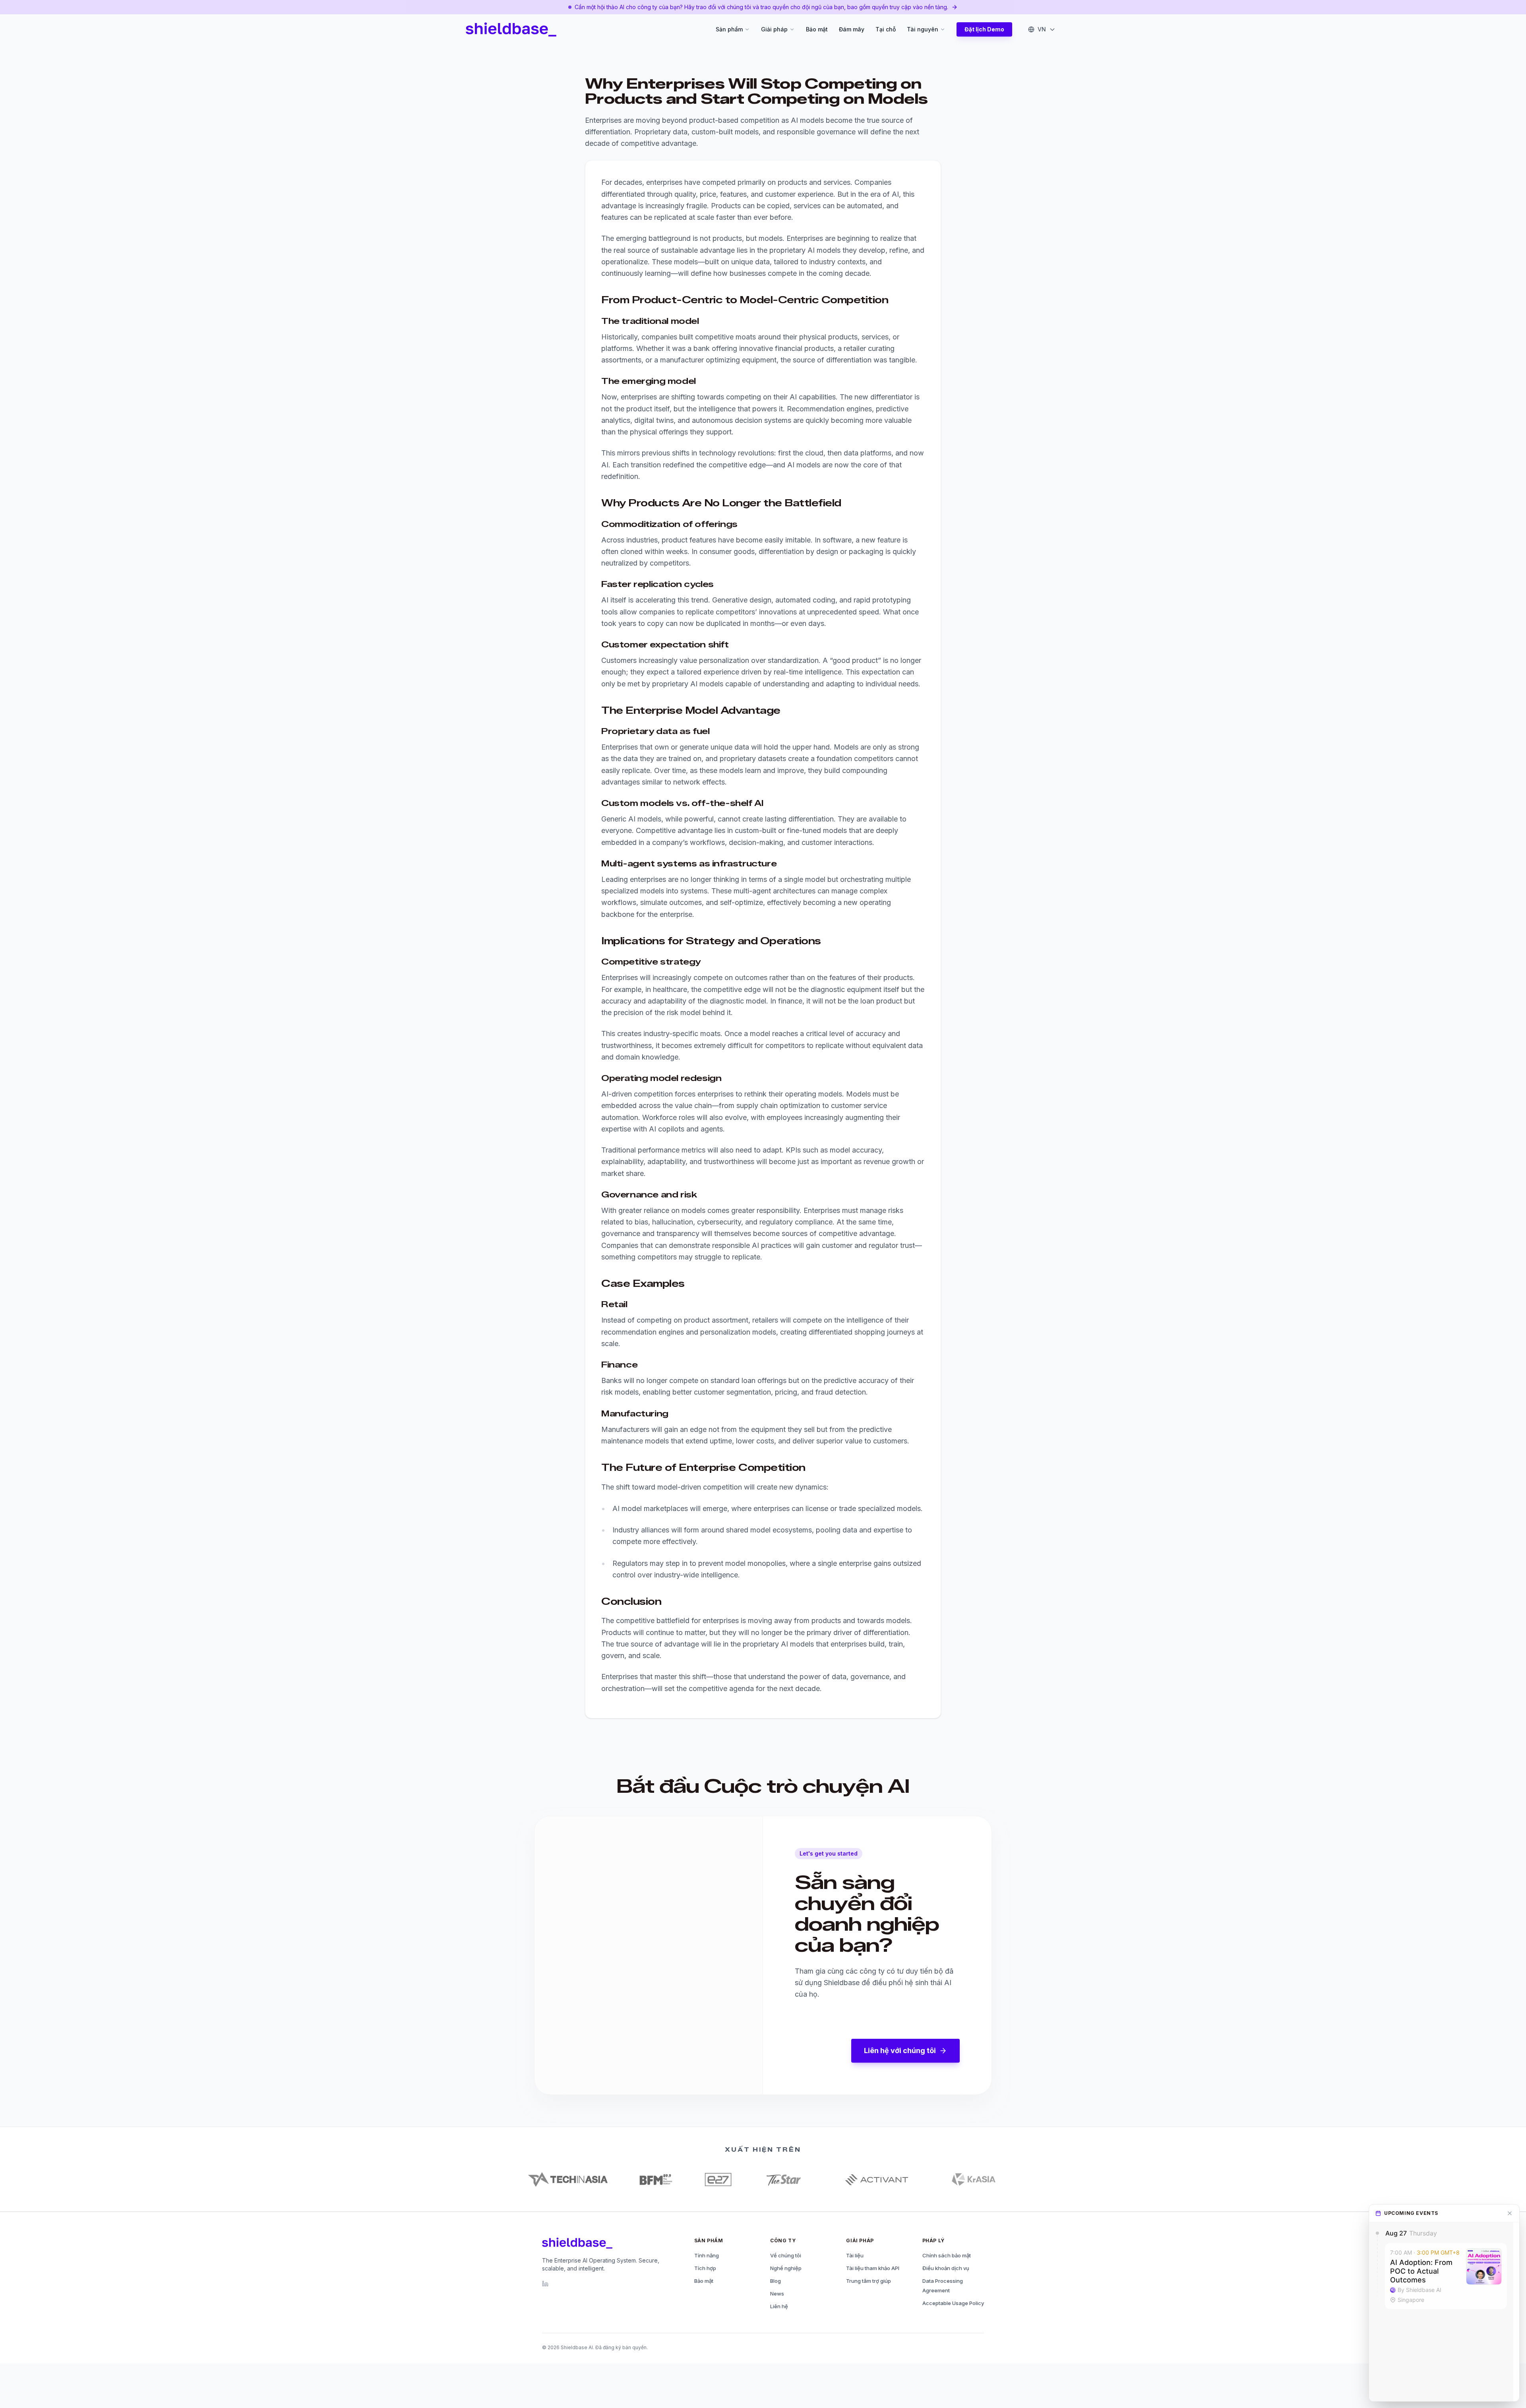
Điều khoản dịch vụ (946, 2268)
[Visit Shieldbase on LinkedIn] (545, 2284)
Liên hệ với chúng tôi (900, 2051)
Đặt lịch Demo (984, 29)
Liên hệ (779, 2306)
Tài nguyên (923, 29)
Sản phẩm (729, 29)
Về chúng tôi (786, 2255)
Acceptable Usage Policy (953, 2303)
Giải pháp (774, 29)
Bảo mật (817, 29)
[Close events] (1510, 2213)
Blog (776, 2281)
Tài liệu (855, 2255)
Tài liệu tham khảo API (873, 2268)
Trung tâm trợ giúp (869, 2281)
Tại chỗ (886, 29)
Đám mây (852, 29)
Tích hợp (705, 2268)
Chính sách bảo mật (947, 2255)
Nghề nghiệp (786, 2268)
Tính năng (707, 2255)
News (777, 2294)
